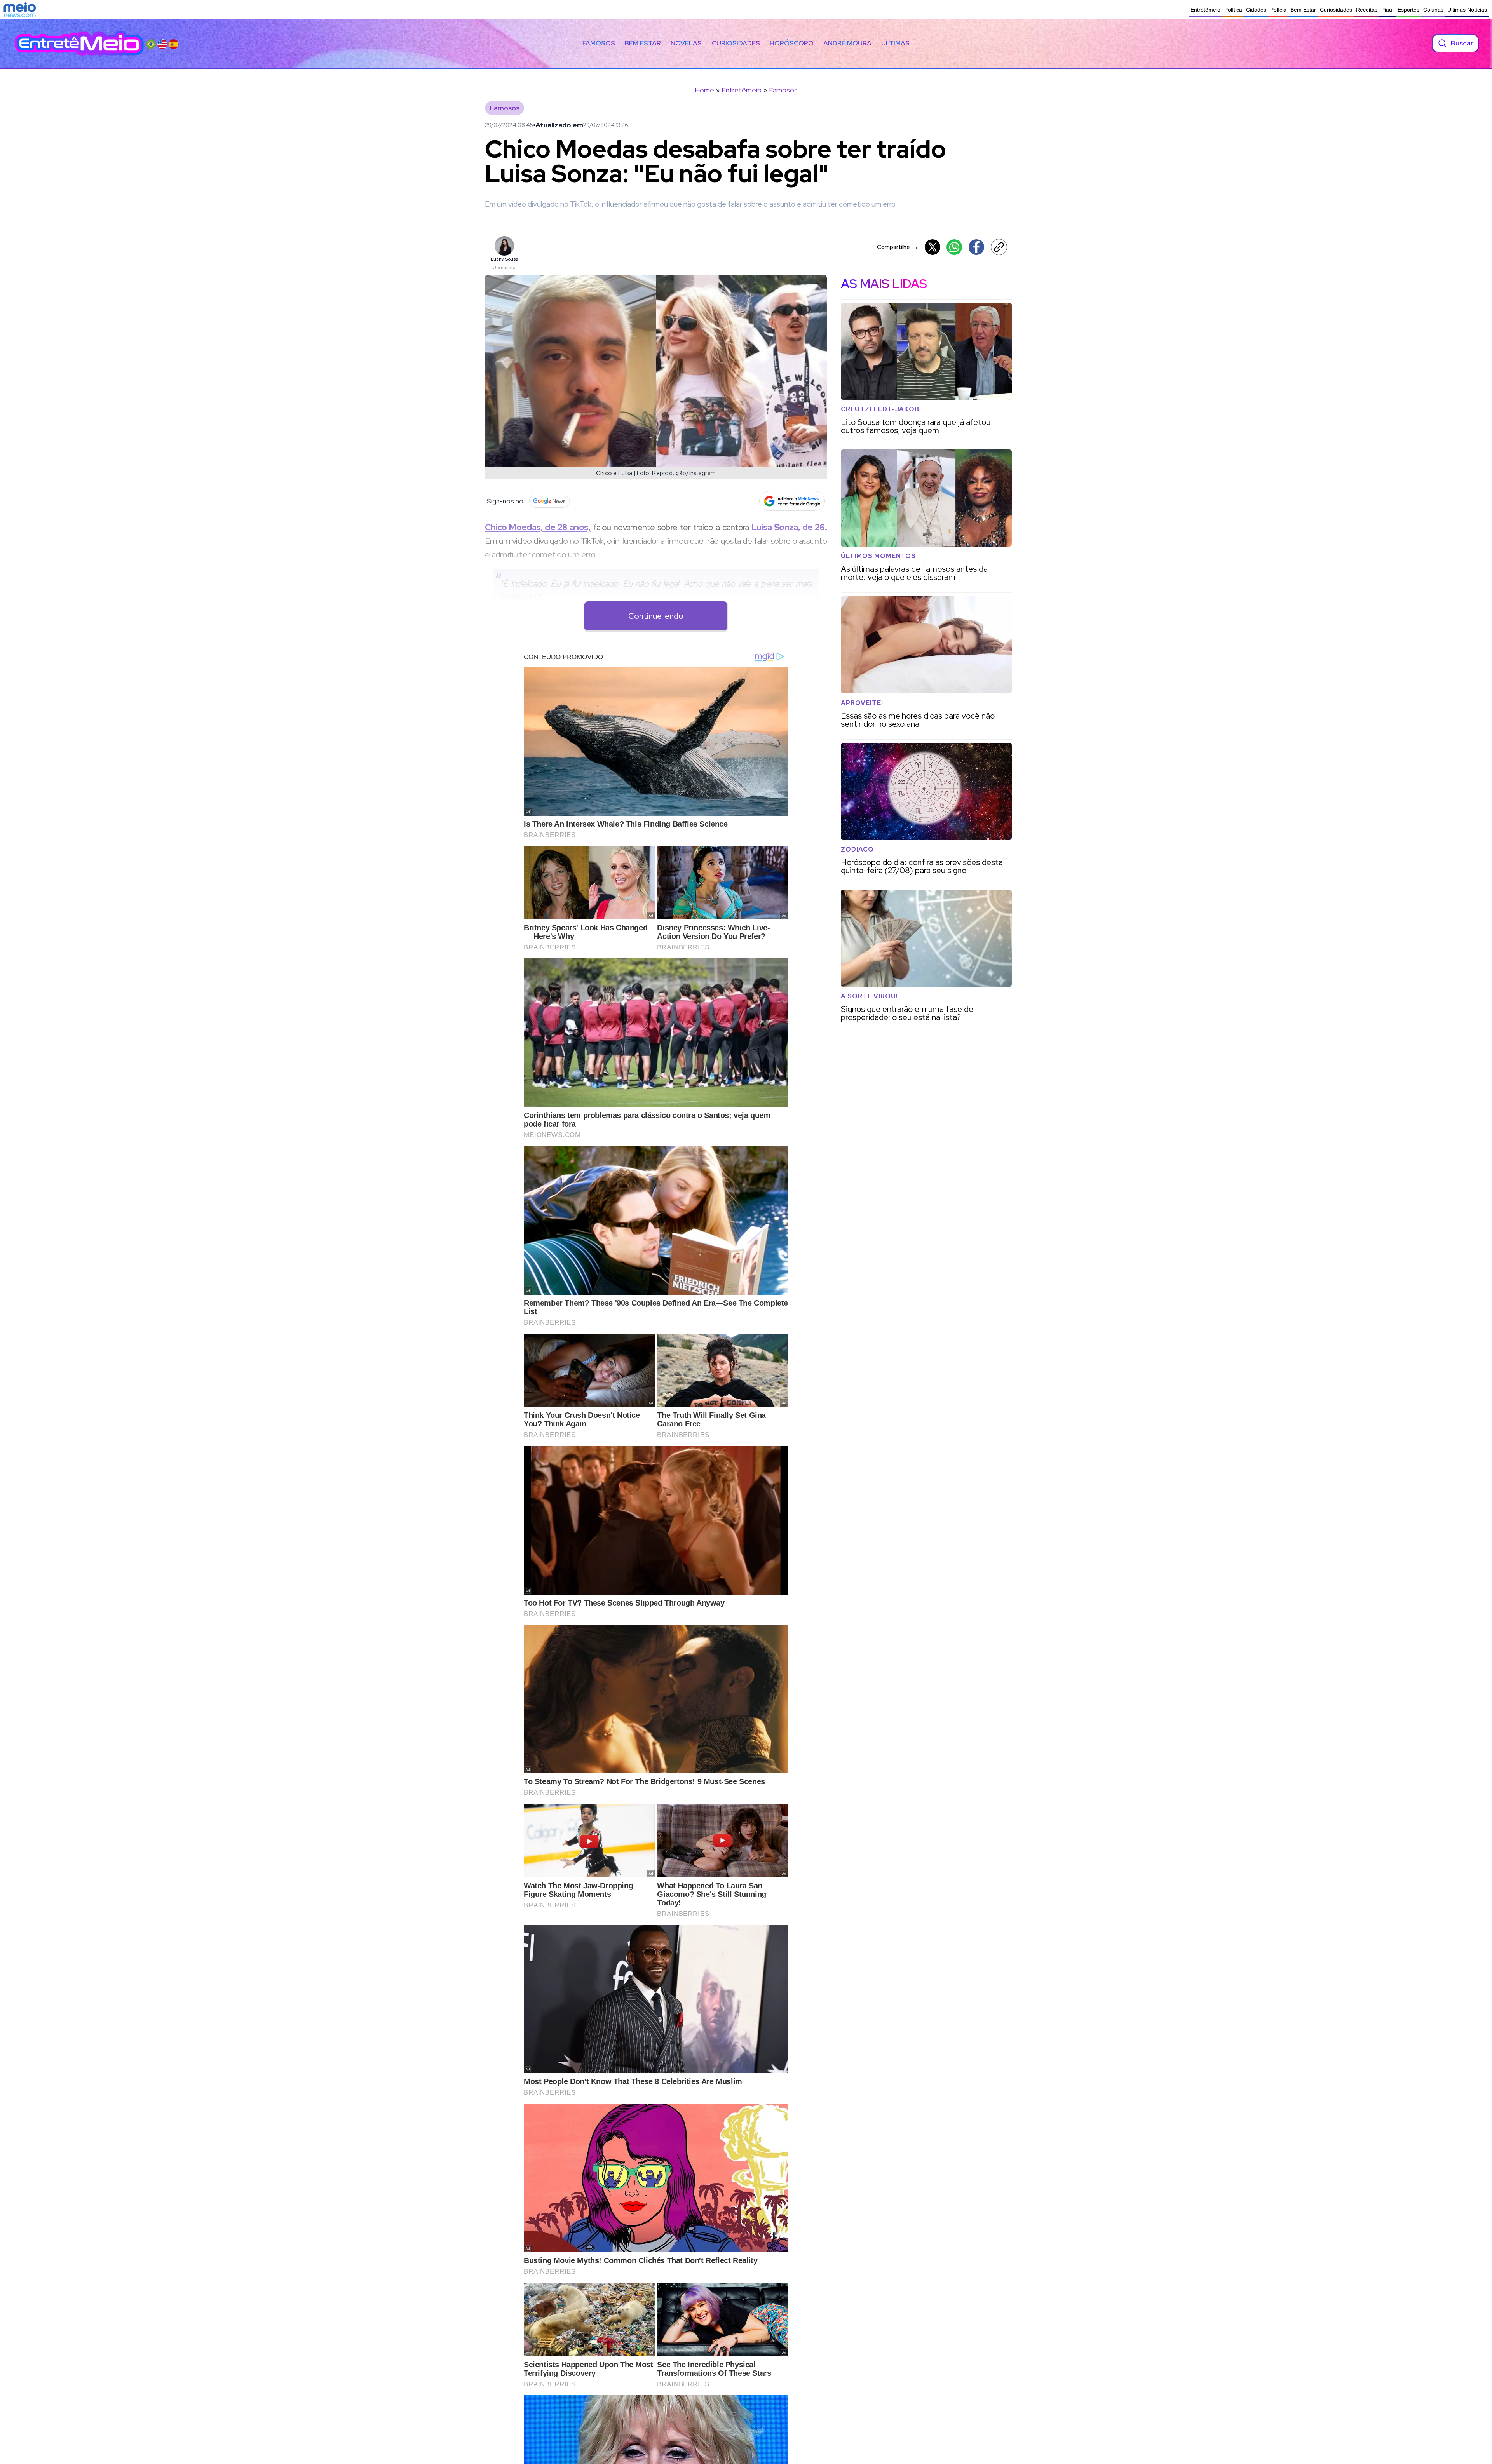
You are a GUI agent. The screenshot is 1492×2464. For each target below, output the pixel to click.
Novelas (686, 43)
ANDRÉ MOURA (847, 43)
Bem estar (643, 43)
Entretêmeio (1205, 10)
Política (1233, 10)
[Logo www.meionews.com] (20, 10)
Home (704, 90)
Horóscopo (792, 43)
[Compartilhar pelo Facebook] (976, 247)
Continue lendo (656, 616)
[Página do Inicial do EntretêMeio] (79, 43)
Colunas (1433, 10)
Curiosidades (1336, 10)
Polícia (1278, 10)
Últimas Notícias (1467, 10)
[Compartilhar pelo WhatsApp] (954, 247)
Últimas (895, 43)
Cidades (1256, 10)
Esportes (1408, 10)
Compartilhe (898, 247)
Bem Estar (1303, 10)
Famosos (599, 43)
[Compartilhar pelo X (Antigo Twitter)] (932, 247)
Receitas (1367, 10)
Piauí (1387, 10)
